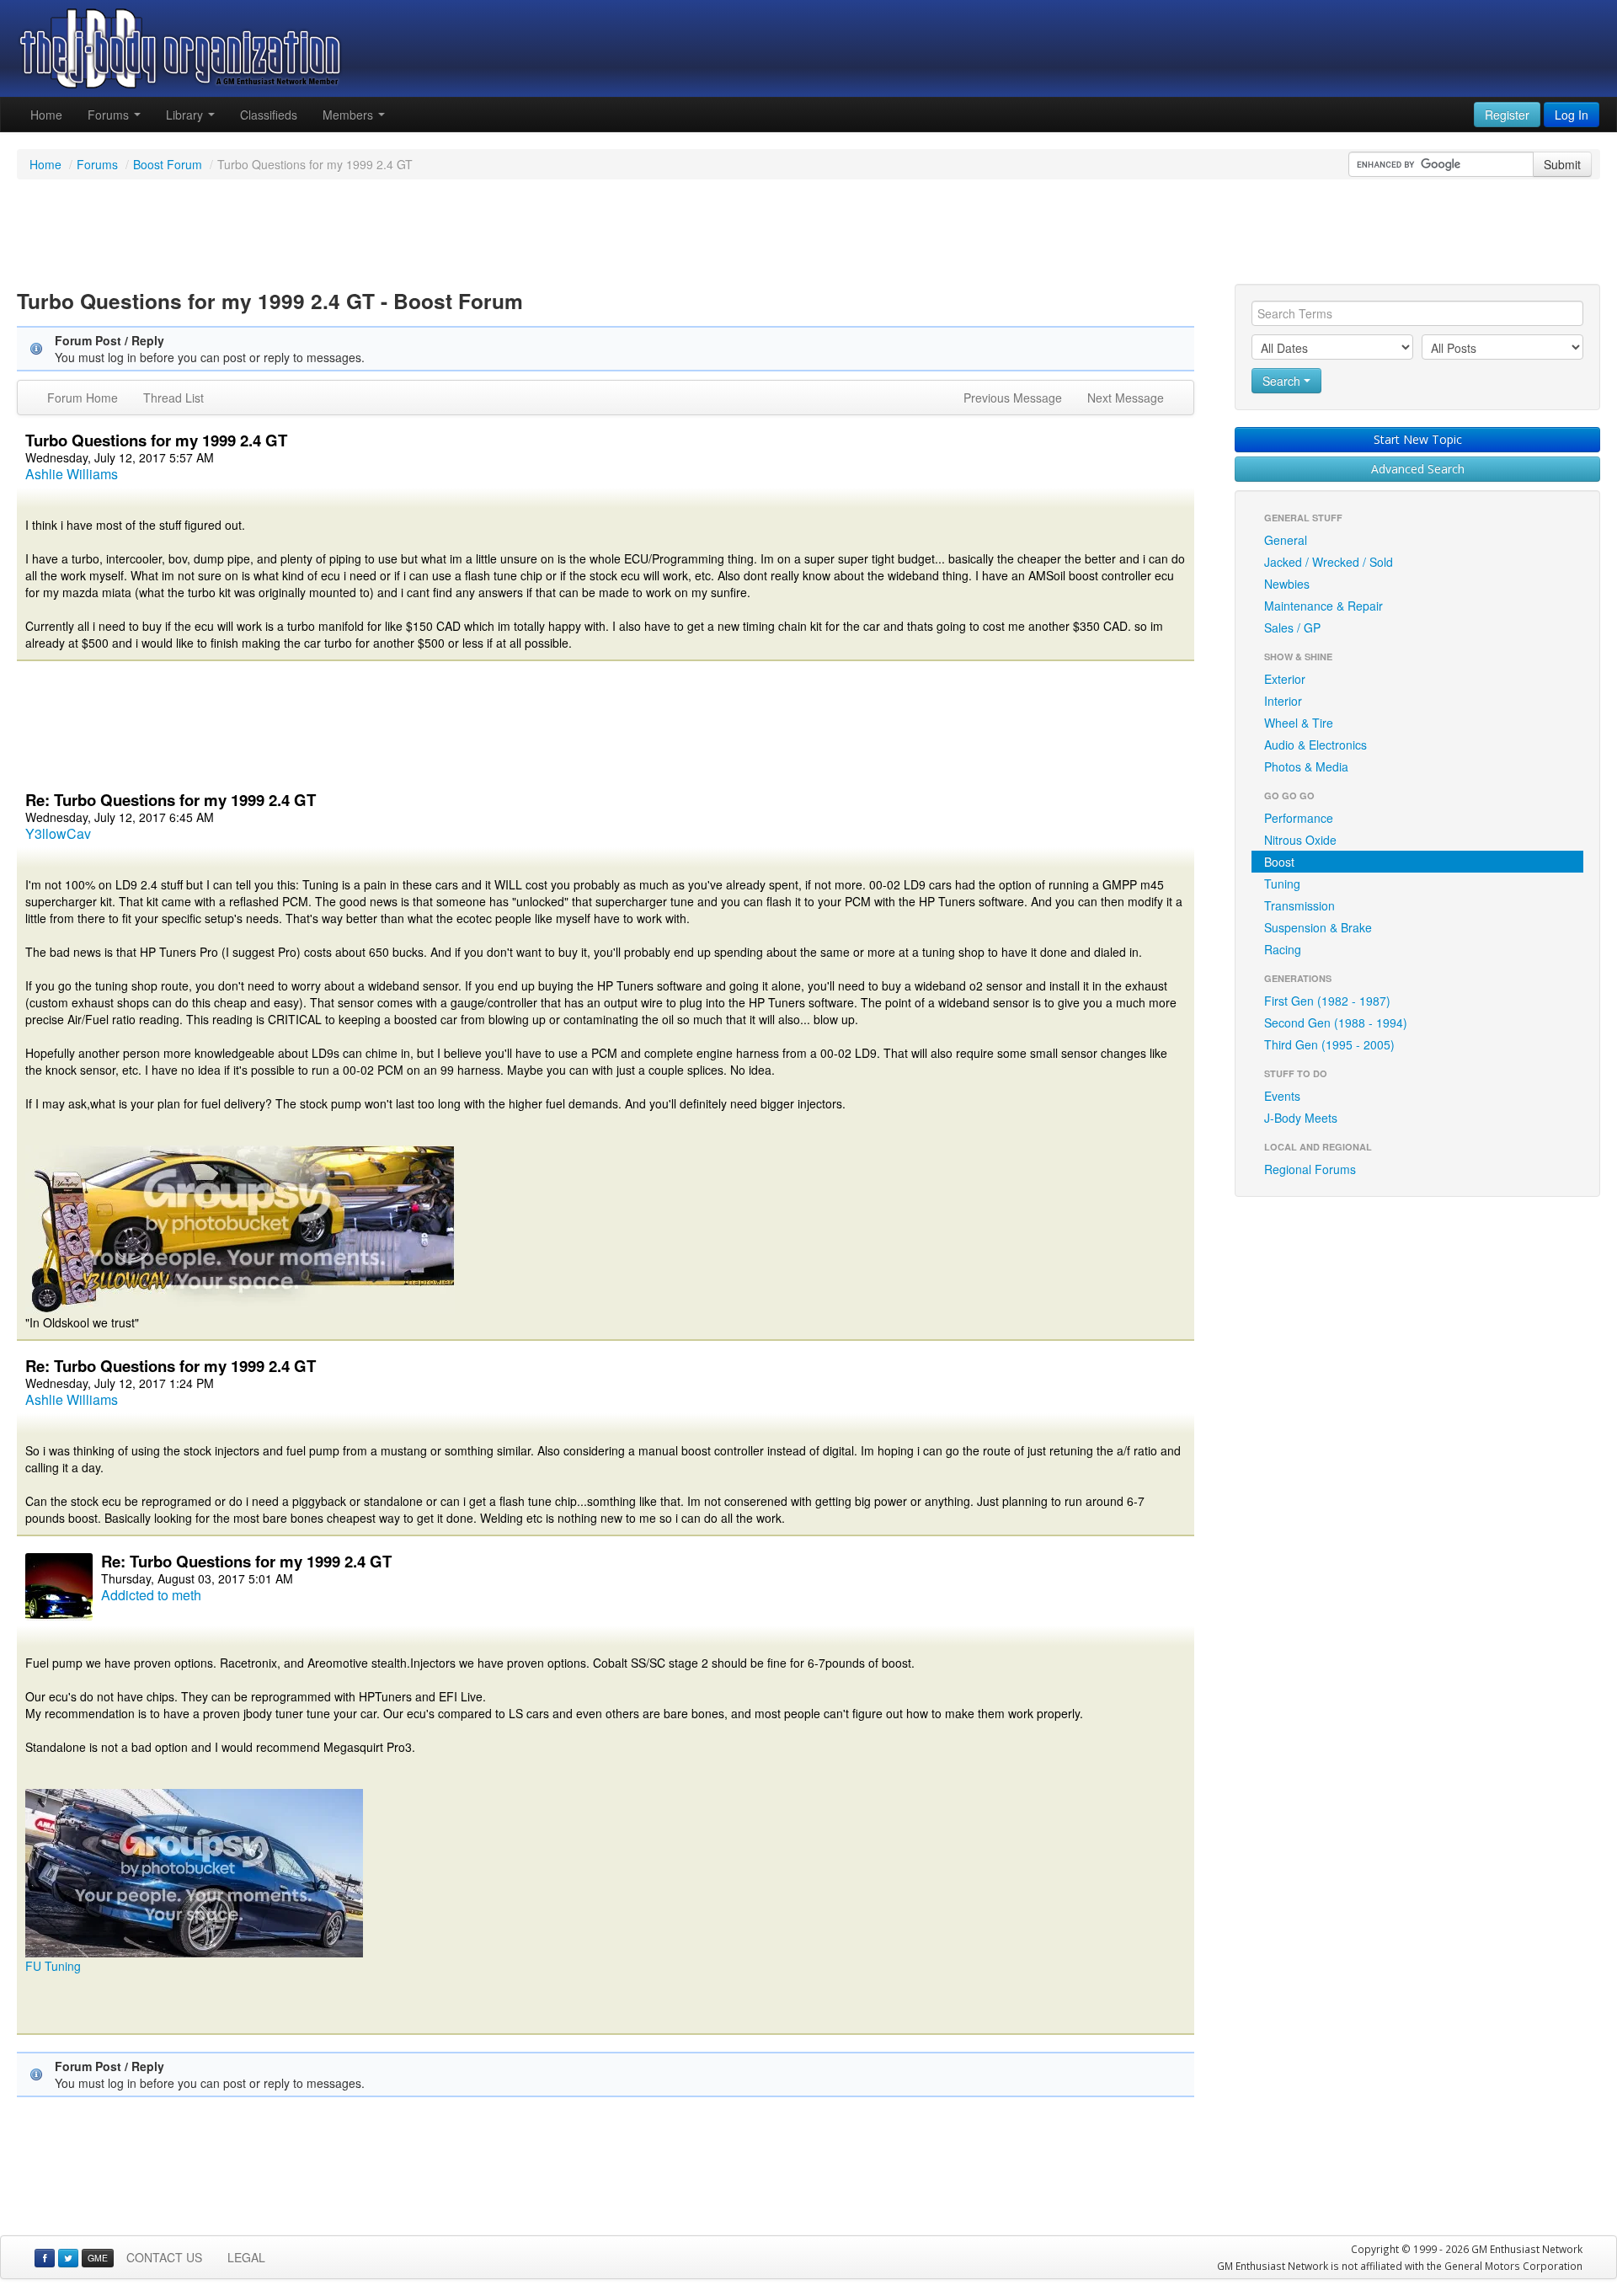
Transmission (1299, 905)
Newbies (1287, 584)
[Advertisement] (808, 234)
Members (350, 115)
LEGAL (246, 2257)
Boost (1279, 862)
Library (186, 115)
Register (1507, 115)
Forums (110, 115)
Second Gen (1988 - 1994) (1336, 1023)
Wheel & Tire (1299, 723)
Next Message (1126, 398)
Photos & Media (1306, 766)
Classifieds (269, 115)
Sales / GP (1292, 627)
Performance (1299, 818)
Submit (1562, 164)
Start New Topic (1418, 439)
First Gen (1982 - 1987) (1327, 1001)
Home (46, 115)
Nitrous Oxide (1300, 840)
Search (1283, 381)
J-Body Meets (1301, 1118)
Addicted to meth (151, 1595)
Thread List (173, 398)
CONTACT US (164, 2257)
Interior (1283, 701)
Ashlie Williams (72, 474)
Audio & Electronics (1315, 745)
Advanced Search (1418, 469)
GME (98, 2258)
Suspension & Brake (1318, 927)
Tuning (1282, 884)
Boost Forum (168, 164)
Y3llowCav (58, 833)
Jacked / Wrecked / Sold (1329, 562)
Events (1282, 1096)
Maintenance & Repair (1323, 606)
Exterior (1285, 679)
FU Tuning (53, 1966)
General (1286, 540)
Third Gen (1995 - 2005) (1329, 1044)
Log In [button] (1572, 115)
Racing (1283, 949)
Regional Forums (1310, 1169)
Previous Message (1013, 398)
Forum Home (83, 398)
